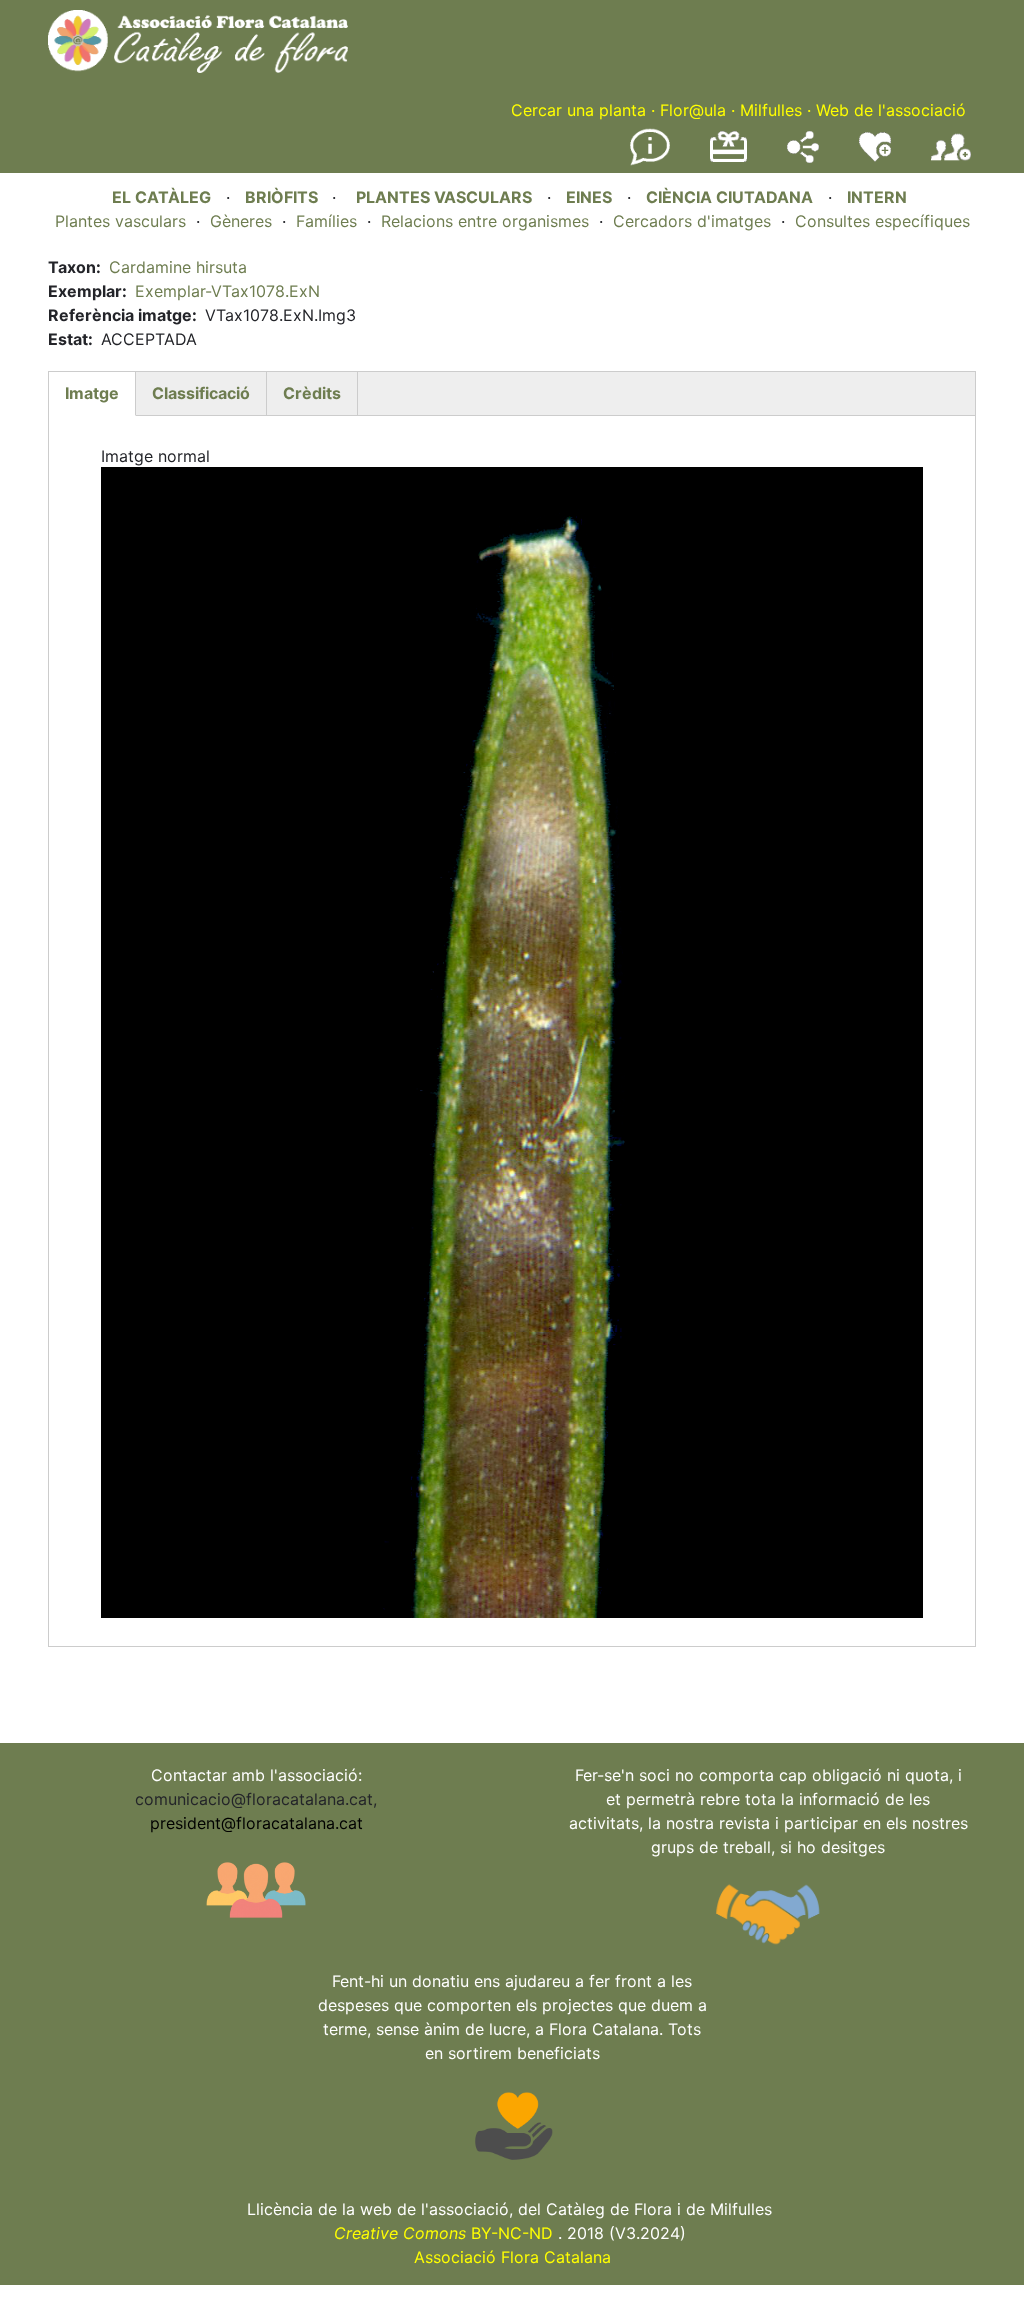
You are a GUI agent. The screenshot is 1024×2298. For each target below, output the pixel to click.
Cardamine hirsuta (178, 267)
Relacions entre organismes (485, 221)
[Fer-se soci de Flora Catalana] (951, 161)
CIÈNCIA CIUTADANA (729, 197)
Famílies (326, 221)
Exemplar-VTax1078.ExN (227, 291)
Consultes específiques (882, 221)
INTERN (877, 197)
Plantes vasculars (120, 221)
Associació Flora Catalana (512, 2257)
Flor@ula (693, 110)
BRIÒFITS (283, 197)
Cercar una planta (578, 110)
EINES (589, 197)
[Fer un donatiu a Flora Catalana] (728, 159)
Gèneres (241, 221)
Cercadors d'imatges (692, 221)
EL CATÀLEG (161, 197)
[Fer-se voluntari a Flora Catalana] (875, 157)
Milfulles (771, 110)
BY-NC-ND (443, 2233)
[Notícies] (650, 161)
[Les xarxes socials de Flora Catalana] (803, 157)
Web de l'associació (891, 110)
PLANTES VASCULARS (444, 197)
